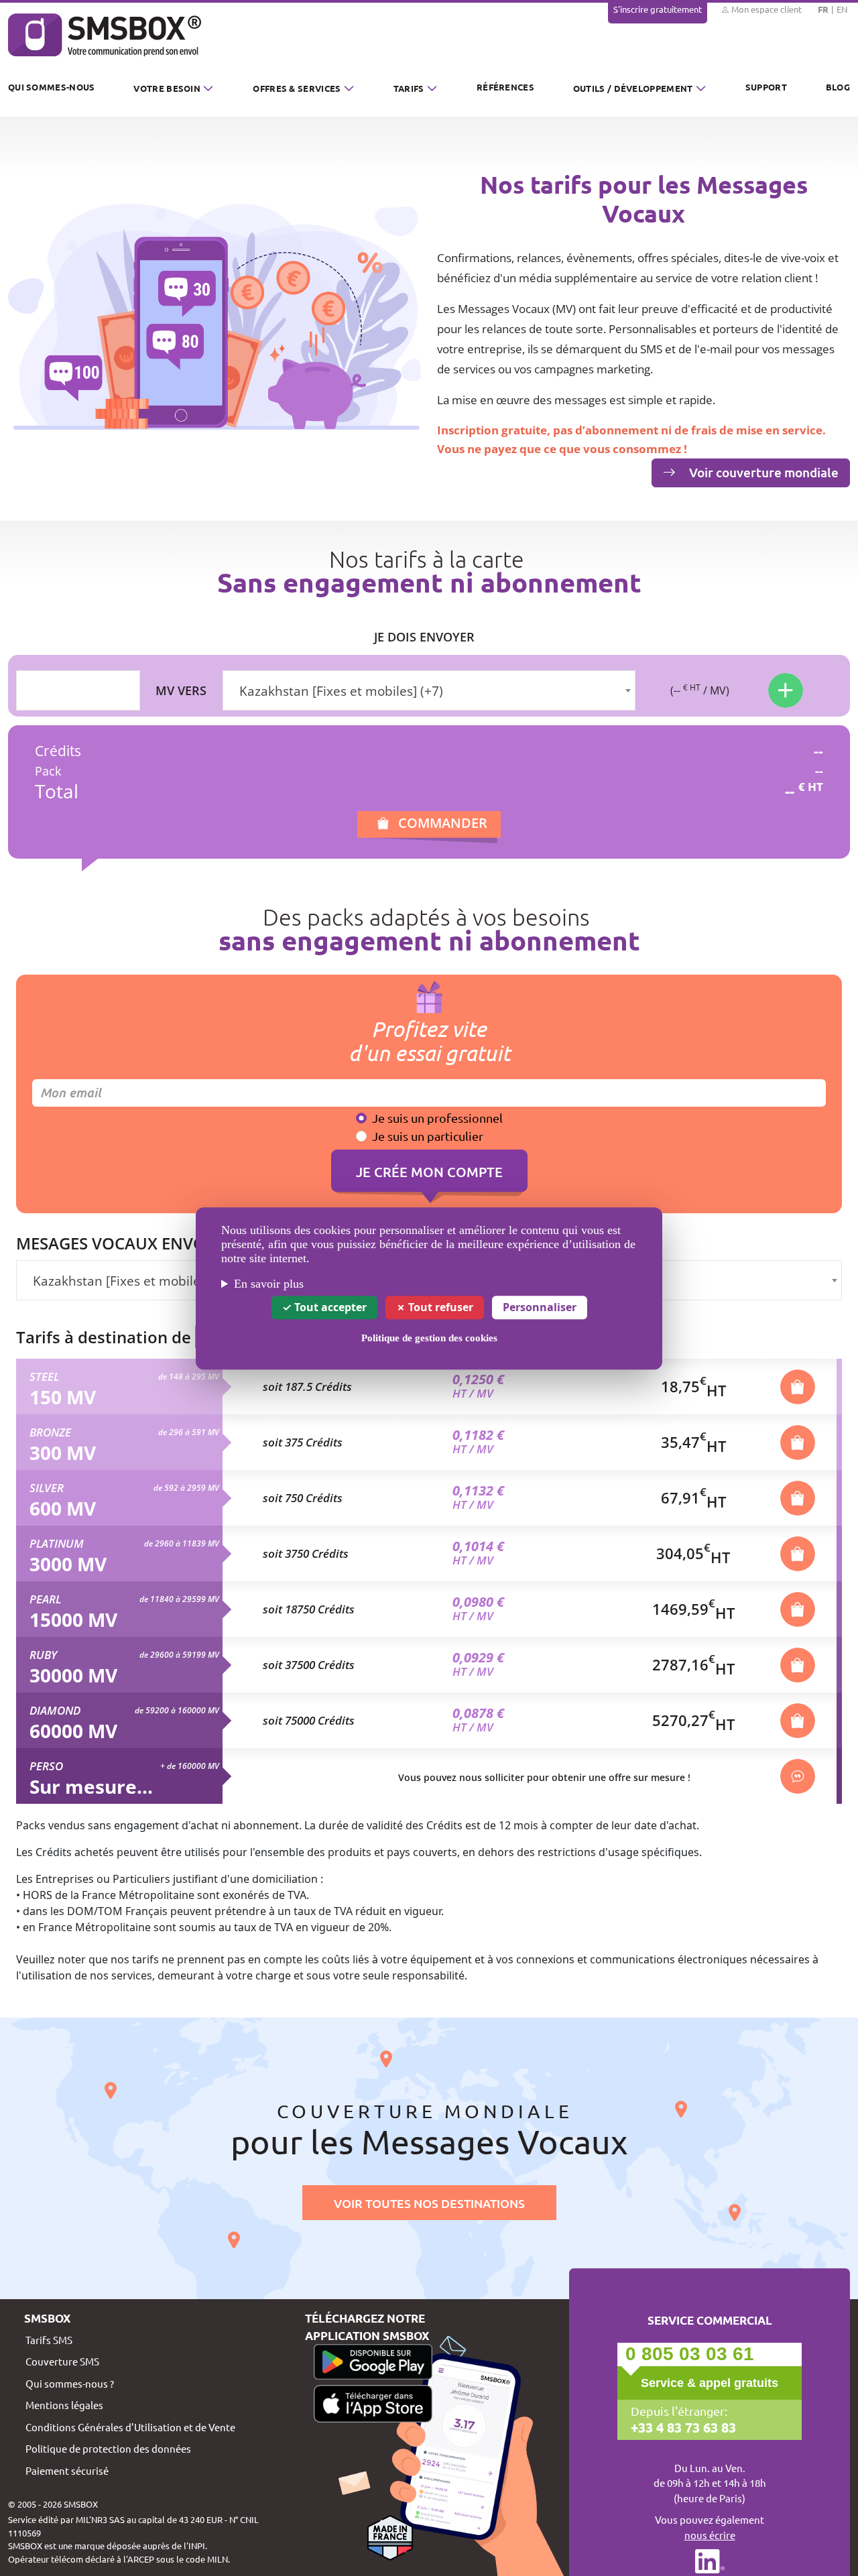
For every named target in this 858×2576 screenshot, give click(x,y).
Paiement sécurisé (67, 2470)
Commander (443, 823)
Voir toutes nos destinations (429, 2203)
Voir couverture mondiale (762, 472)
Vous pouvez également (710, 2527)
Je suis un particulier (428, 1136)
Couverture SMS (62, 2361)
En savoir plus (269, 1284)
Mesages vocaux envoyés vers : (149, 1243)
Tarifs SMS (49, 2340)
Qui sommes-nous (52, 87)
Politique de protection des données (108, 2448)
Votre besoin (167, 88)
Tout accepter (329, 1306)
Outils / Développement (633, 88)
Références (505, 87)
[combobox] (429, 690)
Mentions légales (64, 2405)
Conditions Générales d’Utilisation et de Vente (130, 2427)
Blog (838, 87)
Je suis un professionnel (437, 1118)
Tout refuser (439, 1306)
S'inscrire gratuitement (658, 9)
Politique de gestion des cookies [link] (429, 1337)
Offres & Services (297, 88)
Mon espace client (765, 9)
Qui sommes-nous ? (70, 2383)
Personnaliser (540, 1306)
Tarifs (409, 88)
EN (842, 9)
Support (766, 87)
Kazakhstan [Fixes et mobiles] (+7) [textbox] (341, 691)
